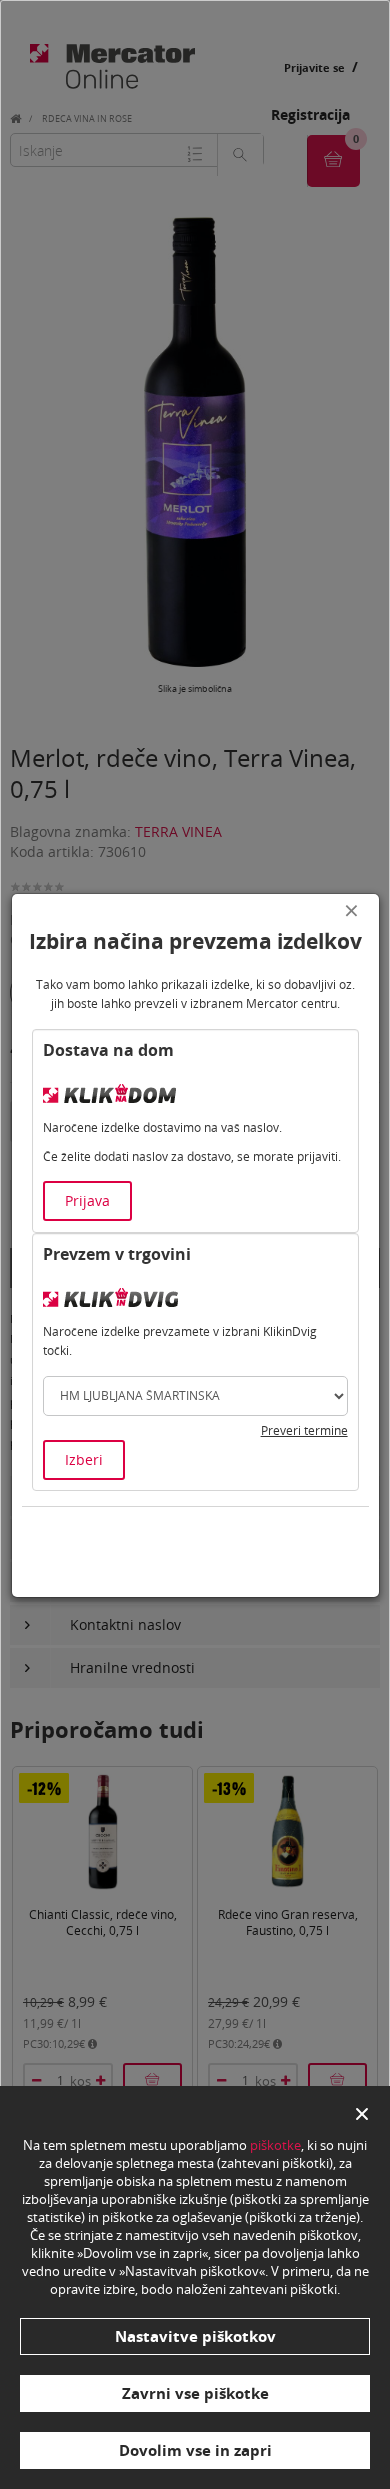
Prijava (87, 1200)
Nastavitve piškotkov (195, 2336)
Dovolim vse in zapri (195, 2450)
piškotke (275, 2145)
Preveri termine (304, 1430)
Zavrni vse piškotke (195, 2393)
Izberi (84, 1459)
